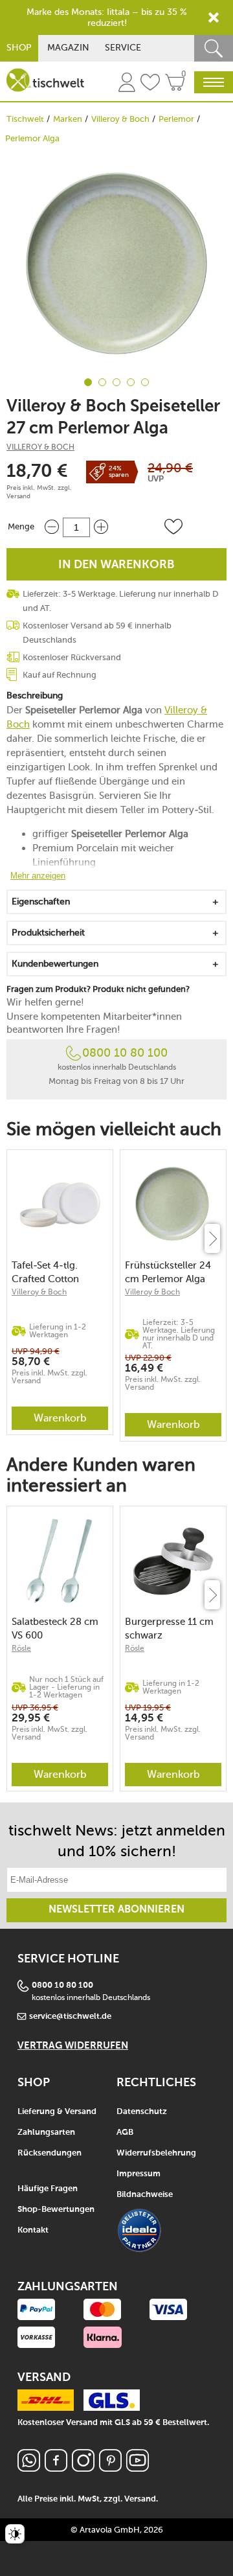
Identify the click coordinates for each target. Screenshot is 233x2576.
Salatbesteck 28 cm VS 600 (55, 1628)
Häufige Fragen (48, 2189)
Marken (68, 119)
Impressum (139, 2174)
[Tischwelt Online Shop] (45, 80)
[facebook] (56, 2468)
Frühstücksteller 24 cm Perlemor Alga (168, 1272)
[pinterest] (110, 2468)
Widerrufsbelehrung (156, 2153)
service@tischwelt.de (70, 2017)
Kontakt (33, 2230)
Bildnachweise (145, 2195)
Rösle (21, 1648)
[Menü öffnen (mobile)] (214, 82)
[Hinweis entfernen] (214, 17)
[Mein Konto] (127, 84)
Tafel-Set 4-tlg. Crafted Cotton (45, 1272)
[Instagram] (83, 2468)
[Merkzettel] (150, 84)
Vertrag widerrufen (73, 2046)
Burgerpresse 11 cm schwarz (169, 1628)
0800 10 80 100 (125, 1053)
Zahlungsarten (46, 2133)
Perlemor (176, 119)
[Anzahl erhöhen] (101, 527)
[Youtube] (138, 2468)
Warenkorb (60, 1418)
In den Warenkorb (116, 565)
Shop (19, 48)
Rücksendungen (50, 2153)
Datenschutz (142, 2112)
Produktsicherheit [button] (48, 933)
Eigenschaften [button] (41, 902)
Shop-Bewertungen (56, 2210)
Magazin (68, 48)
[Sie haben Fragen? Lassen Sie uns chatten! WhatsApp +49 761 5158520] (29, 2468)
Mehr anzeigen (38, 876)
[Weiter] (212, 1238)
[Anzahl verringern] (52, 527)
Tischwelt (25, 119)
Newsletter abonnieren (116, 1910)
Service (123, 48)
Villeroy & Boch (120, 119)
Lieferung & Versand (57, 2112)
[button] (173, 527)
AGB (125, 2133)
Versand (18, 496)
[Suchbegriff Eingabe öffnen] (214, 48)
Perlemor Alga (32, 138)
